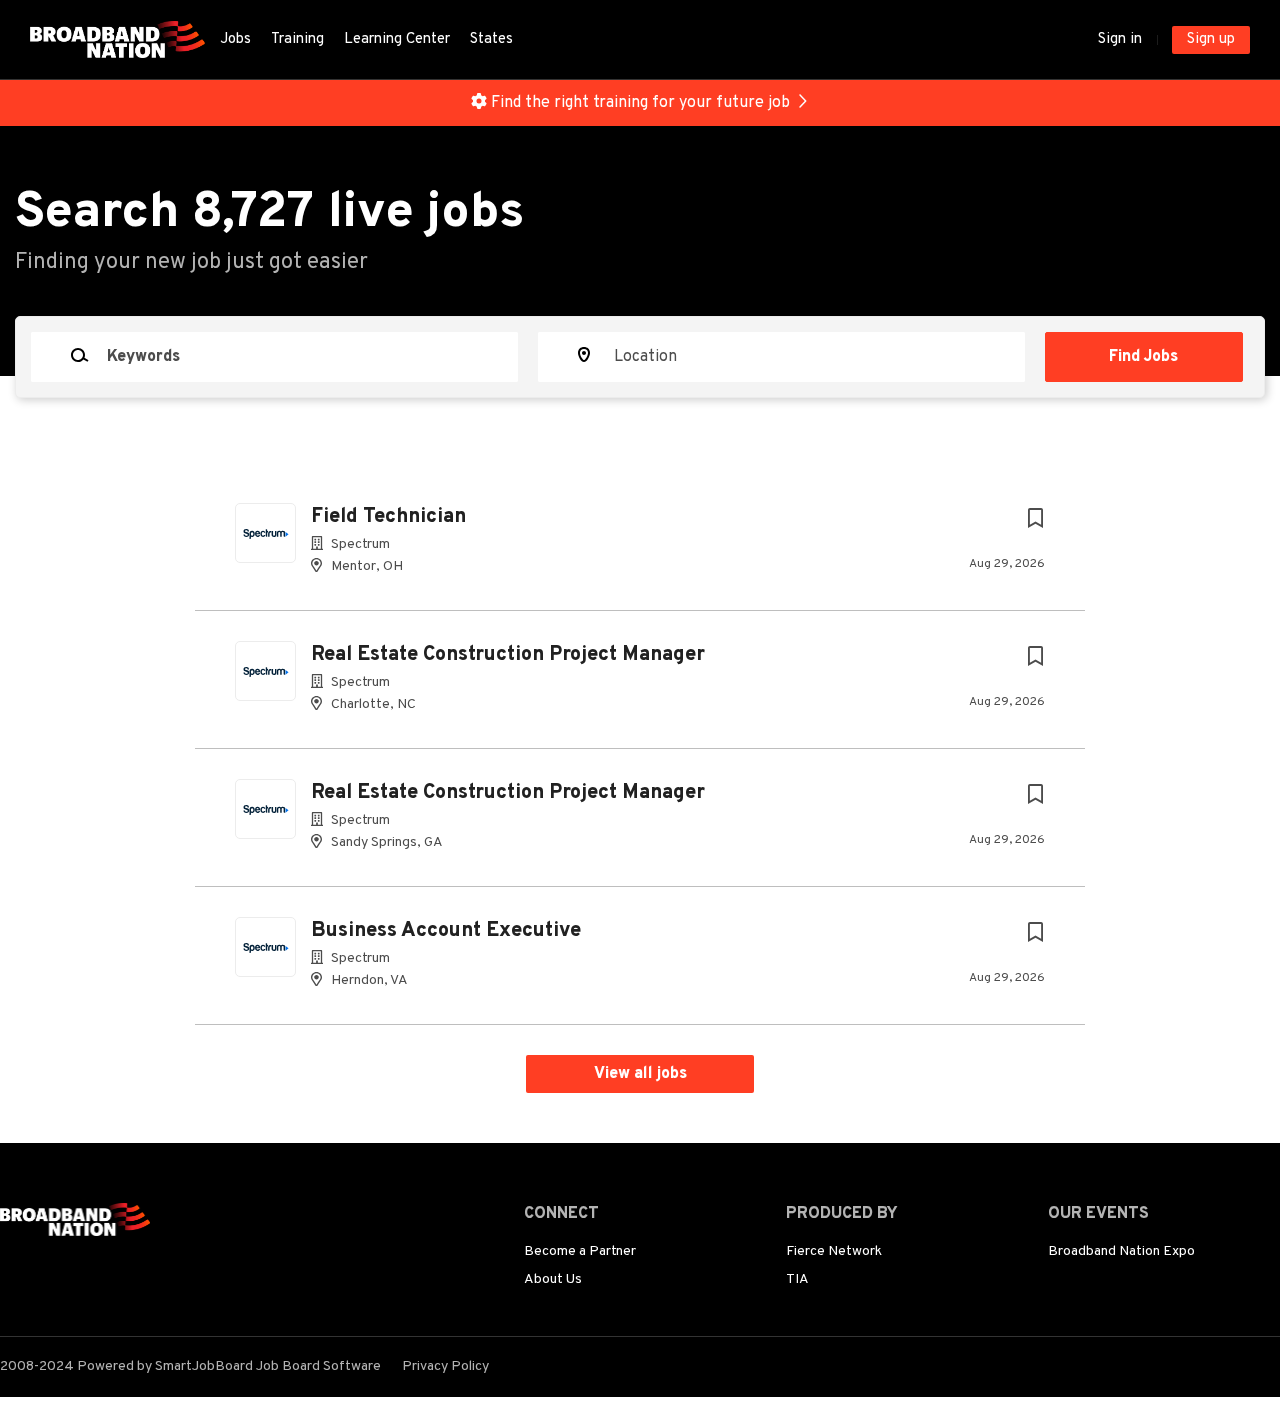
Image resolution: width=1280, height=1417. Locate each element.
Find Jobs (1143, 357)
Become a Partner (580, 1251)
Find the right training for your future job (640, 103)
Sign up (1211, 39)
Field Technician (388, 517)
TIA (797, 1279)
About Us (553, 1279)
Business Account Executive (446, 931)
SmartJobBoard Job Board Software (268, 1366)
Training (297, 39)
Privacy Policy (445, 1366)
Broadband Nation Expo (1121, 1251)
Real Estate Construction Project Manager (508, 655)
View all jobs (640, 1074)
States (491, 39)
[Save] (1035, 519)
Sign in (1120, 39)
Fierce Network (834, 1251)
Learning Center (397, 39)
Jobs (235, 39)
